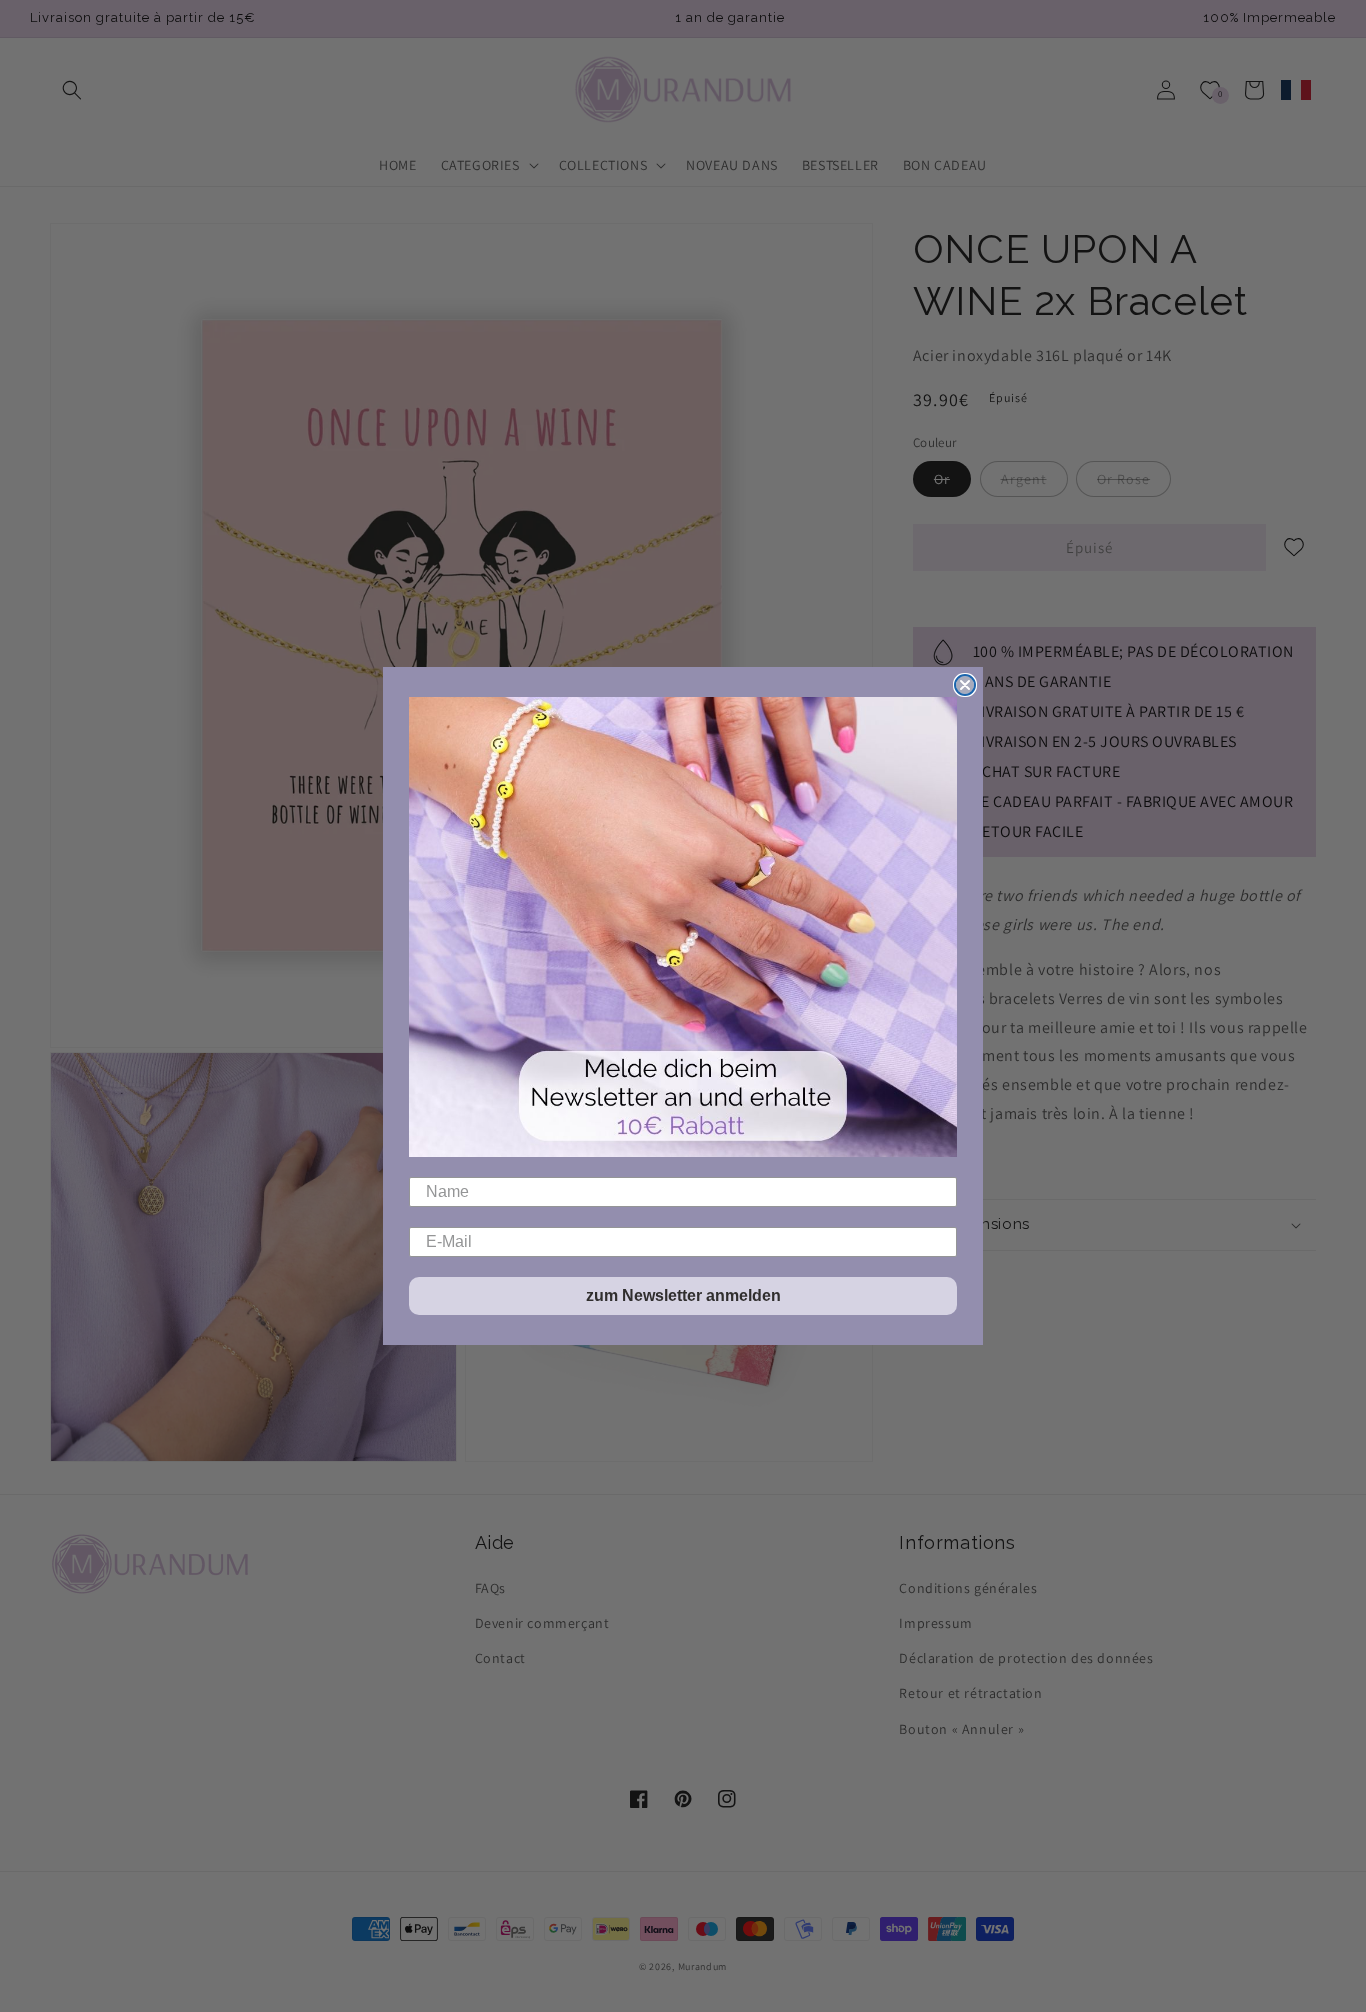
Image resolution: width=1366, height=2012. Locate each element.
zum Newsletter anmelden (683, 1295)
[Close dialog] (965, 685)
